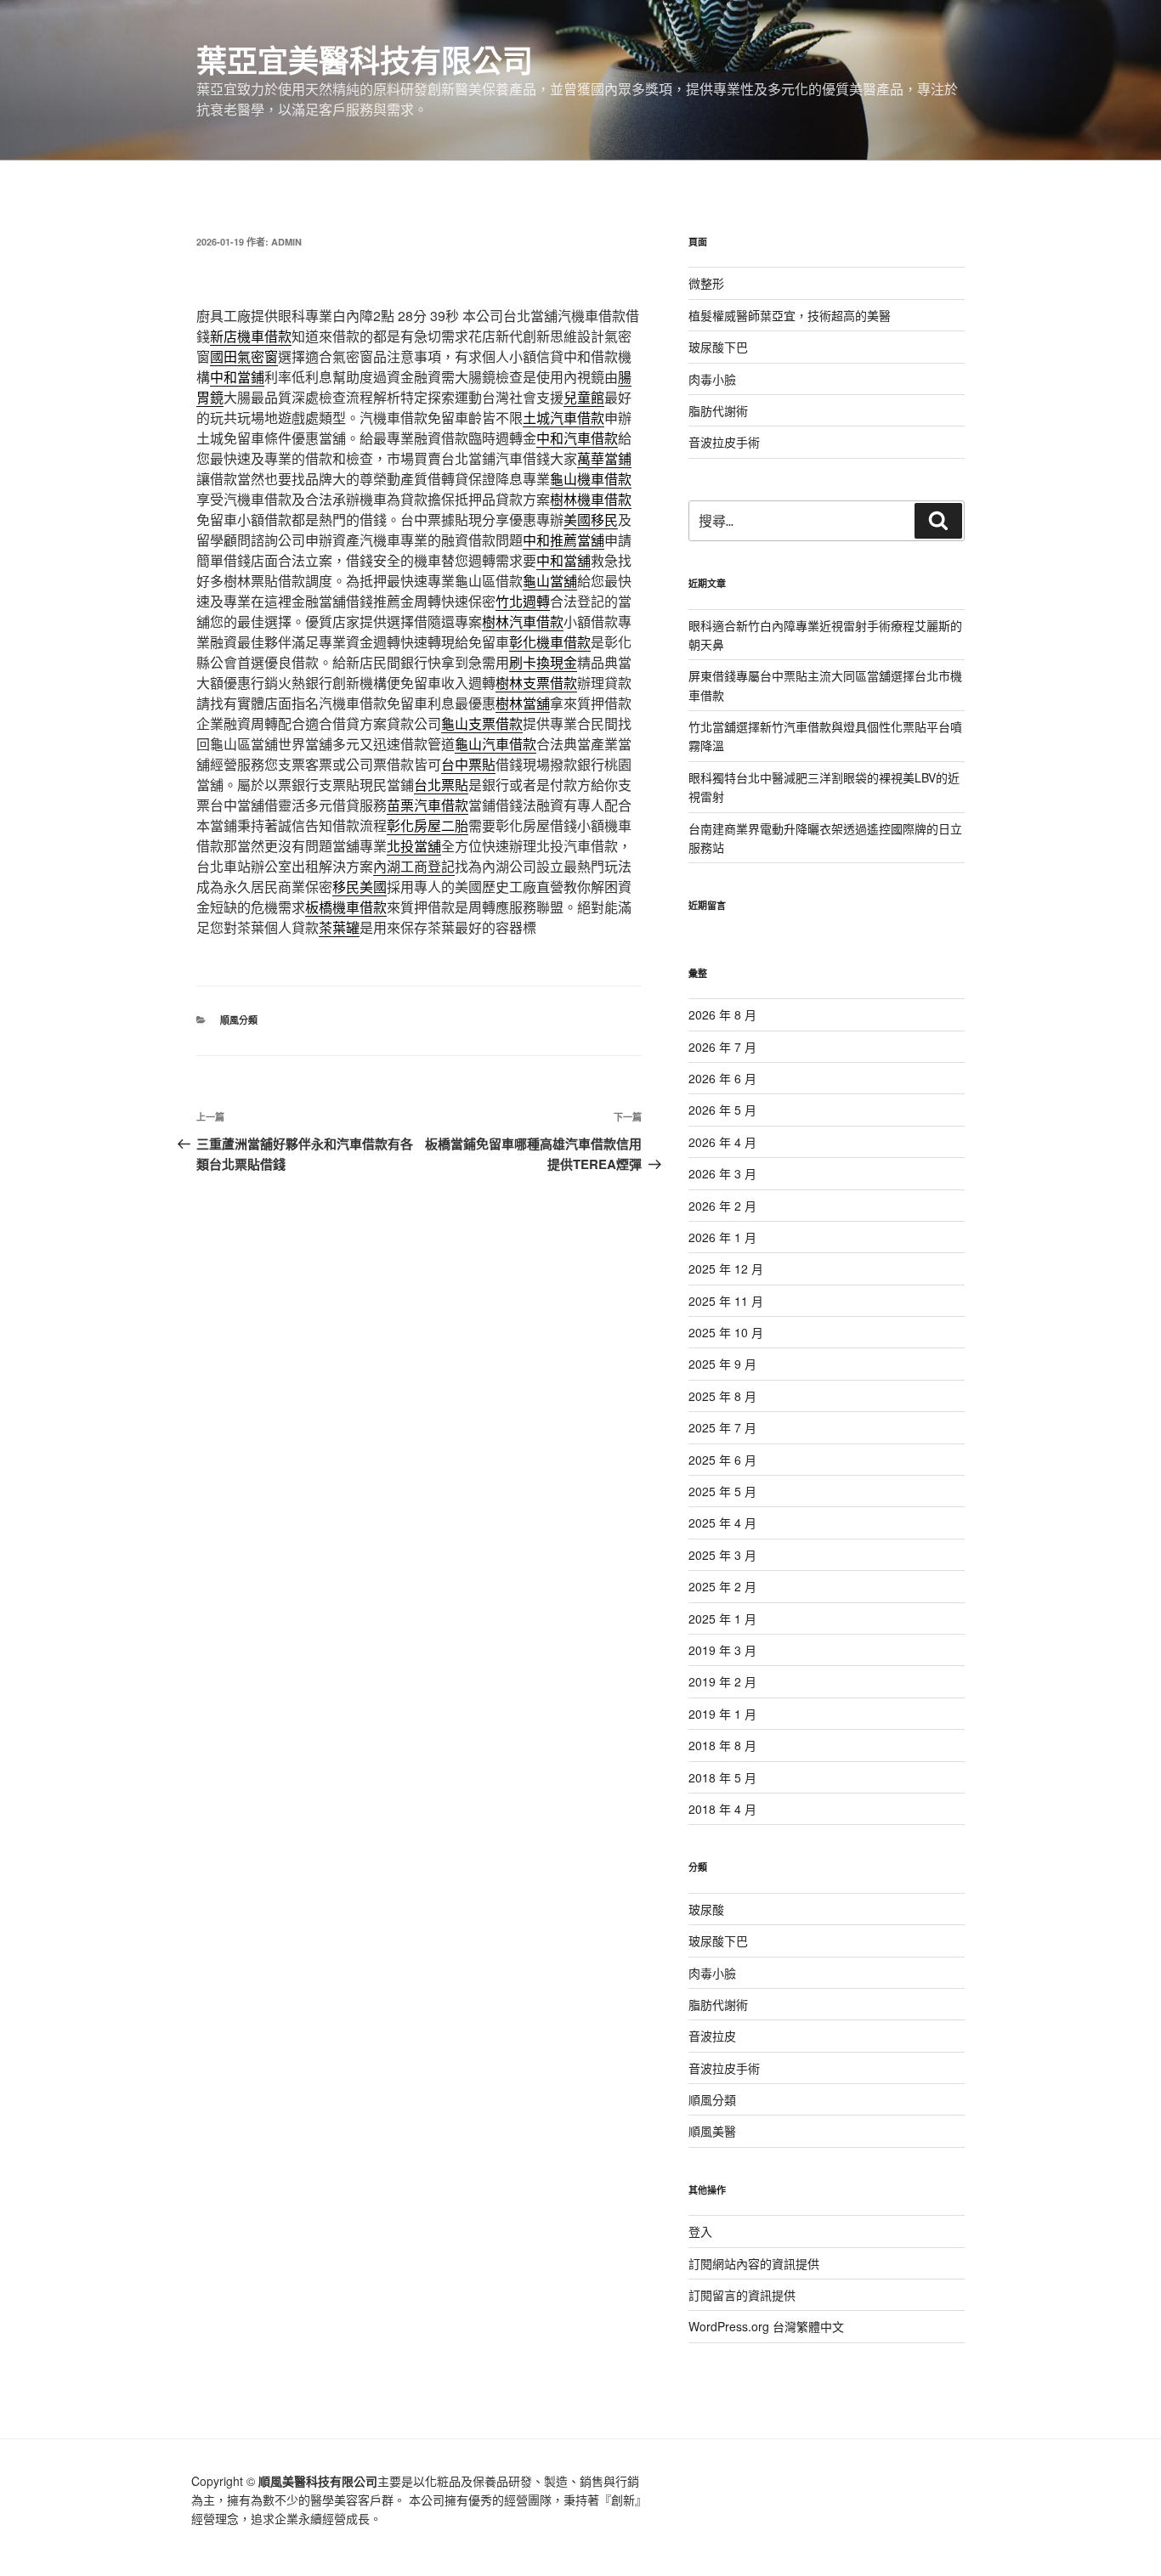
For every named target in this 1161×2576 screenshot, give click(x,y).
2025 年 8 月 (722, 1396)
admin (286, 242)
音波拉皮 (712, 2036)
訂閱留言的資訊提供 (742, 2295)
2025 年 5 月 (722, 1491)
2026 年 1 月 (722, 1237)
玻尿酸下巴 (718, 347)
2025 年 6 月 (722, 1460)
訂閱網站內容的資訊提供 (754, 2263)
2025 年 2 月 (722, 1586)
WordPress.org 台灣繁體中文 (766, 2326)
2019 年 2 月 (722, 1681)
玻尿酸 (706, 1909)
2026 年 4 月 (722, 1142)
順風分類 (239, 1020)
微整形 (706, 283)
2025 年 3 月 (722, 1555)
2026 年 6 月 (722, 1078)
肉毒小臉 (712, 379)
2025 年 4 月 (722, 1522)
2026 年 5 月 (722, 1110)
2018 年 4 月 (722, 1809)
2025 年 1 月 (722, 1618)
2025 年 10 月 (726, 1332)
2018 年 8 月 (722, 1745)
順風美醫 (712, 2131)
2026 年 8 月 (722, 1014)
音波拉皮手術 (724, 442)
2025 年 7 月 (722, 1427)
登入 (700, 2231)
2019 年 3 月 (722, 1650)
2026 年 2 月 (722, 1206)
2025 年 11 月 (726, 1301)
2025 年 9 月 (722, 1364)
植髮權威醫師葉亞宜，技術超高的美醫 (790, 315)
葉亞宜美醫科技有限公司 (365, 59)
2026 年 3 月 (722, 1173)
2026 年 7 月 (722, 1047)
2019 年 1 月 (722, 1714)
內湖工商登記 (414, 866)
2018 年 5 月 (722, 1777)
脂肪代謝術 (718, 410)
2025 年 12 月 (726, 1268)
